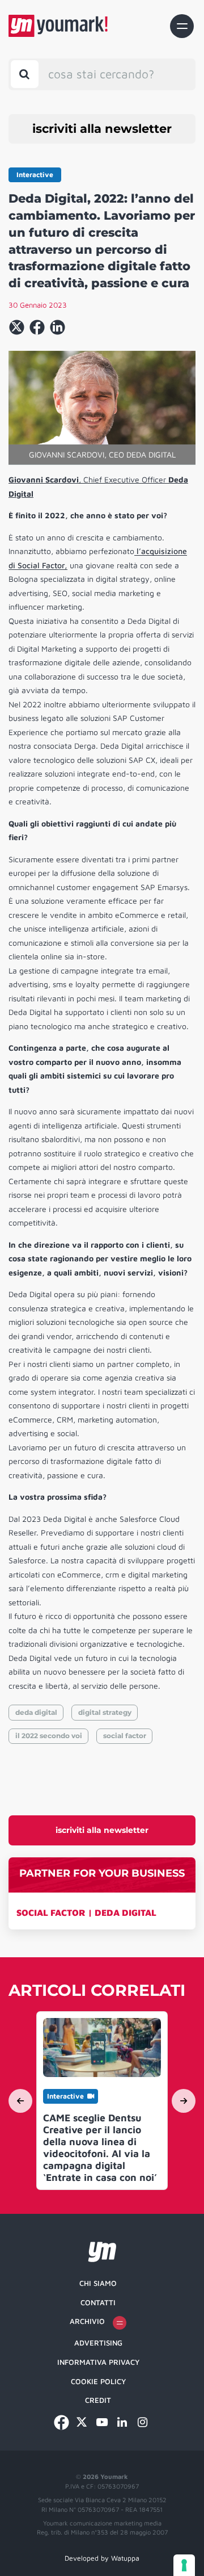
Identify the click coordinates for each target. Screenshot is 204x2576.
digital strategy (105, 1712)
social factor (125, 1736)
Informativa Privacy (98, 2362)
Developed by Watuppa (102, 2558)
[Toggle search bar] (25, 74)
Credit (98, 2400)
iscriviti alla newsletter (102, 129)
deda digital (36, 1712)
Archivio (87, 2321)
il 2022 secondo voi (49, 1736)
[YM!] (58, 26)
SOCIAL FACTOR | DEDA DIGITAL (86, 1912)
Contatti (98, 2302)
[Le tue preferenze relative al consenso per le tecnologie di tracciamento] (184, 2565)
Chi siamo (98, 2283)
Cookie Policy (98, 2381)
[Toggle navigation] (182, 26)
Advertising (98, 2343)
